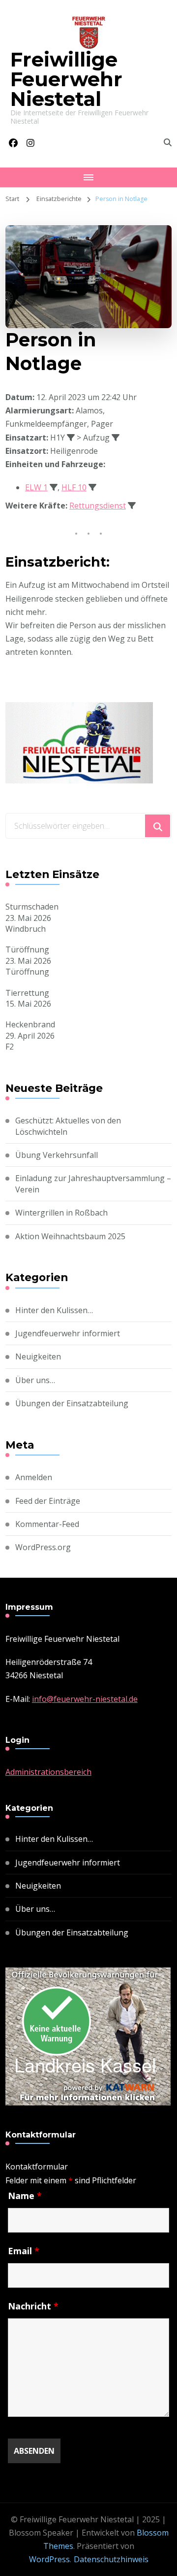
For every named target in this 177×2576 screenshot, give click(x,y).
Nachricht (33, 2306)
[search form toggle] (168, 142)
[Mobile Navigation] (88, 177)
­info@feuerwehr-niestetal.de (85, 1699)
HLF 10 (74, 487)
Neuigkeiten (38, 1356)
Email (24, 2251)
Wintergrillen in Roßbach (61, 1213)
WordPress (49, 2559)
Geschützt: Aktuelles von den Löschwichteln (68, 1126)
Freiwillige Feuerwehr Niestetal (66, 79)
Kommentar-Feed (47, 1524)
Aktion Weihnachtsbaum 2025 (70, 1236)
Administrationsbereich (48, 1772)
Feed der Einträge (48, 1501)
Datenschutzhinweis (111, 2559)
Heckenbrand (30, 1024)
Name (25, 2196)
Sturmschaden (32, 907)
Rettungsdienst (98, 506)
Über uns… (35, 1380)
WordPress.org (43, 1547)
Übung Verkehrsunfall (57, 1155)
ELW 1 (36, 487)
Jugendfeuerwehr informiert (68, 1333)
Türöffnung (27, 949)
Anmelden (34, 1477)
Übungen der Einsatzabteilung (72, 1403)
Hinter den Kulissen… (54, 1310)
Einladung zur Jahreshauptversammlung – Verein (93, 1184)
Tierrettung (27, 993)
